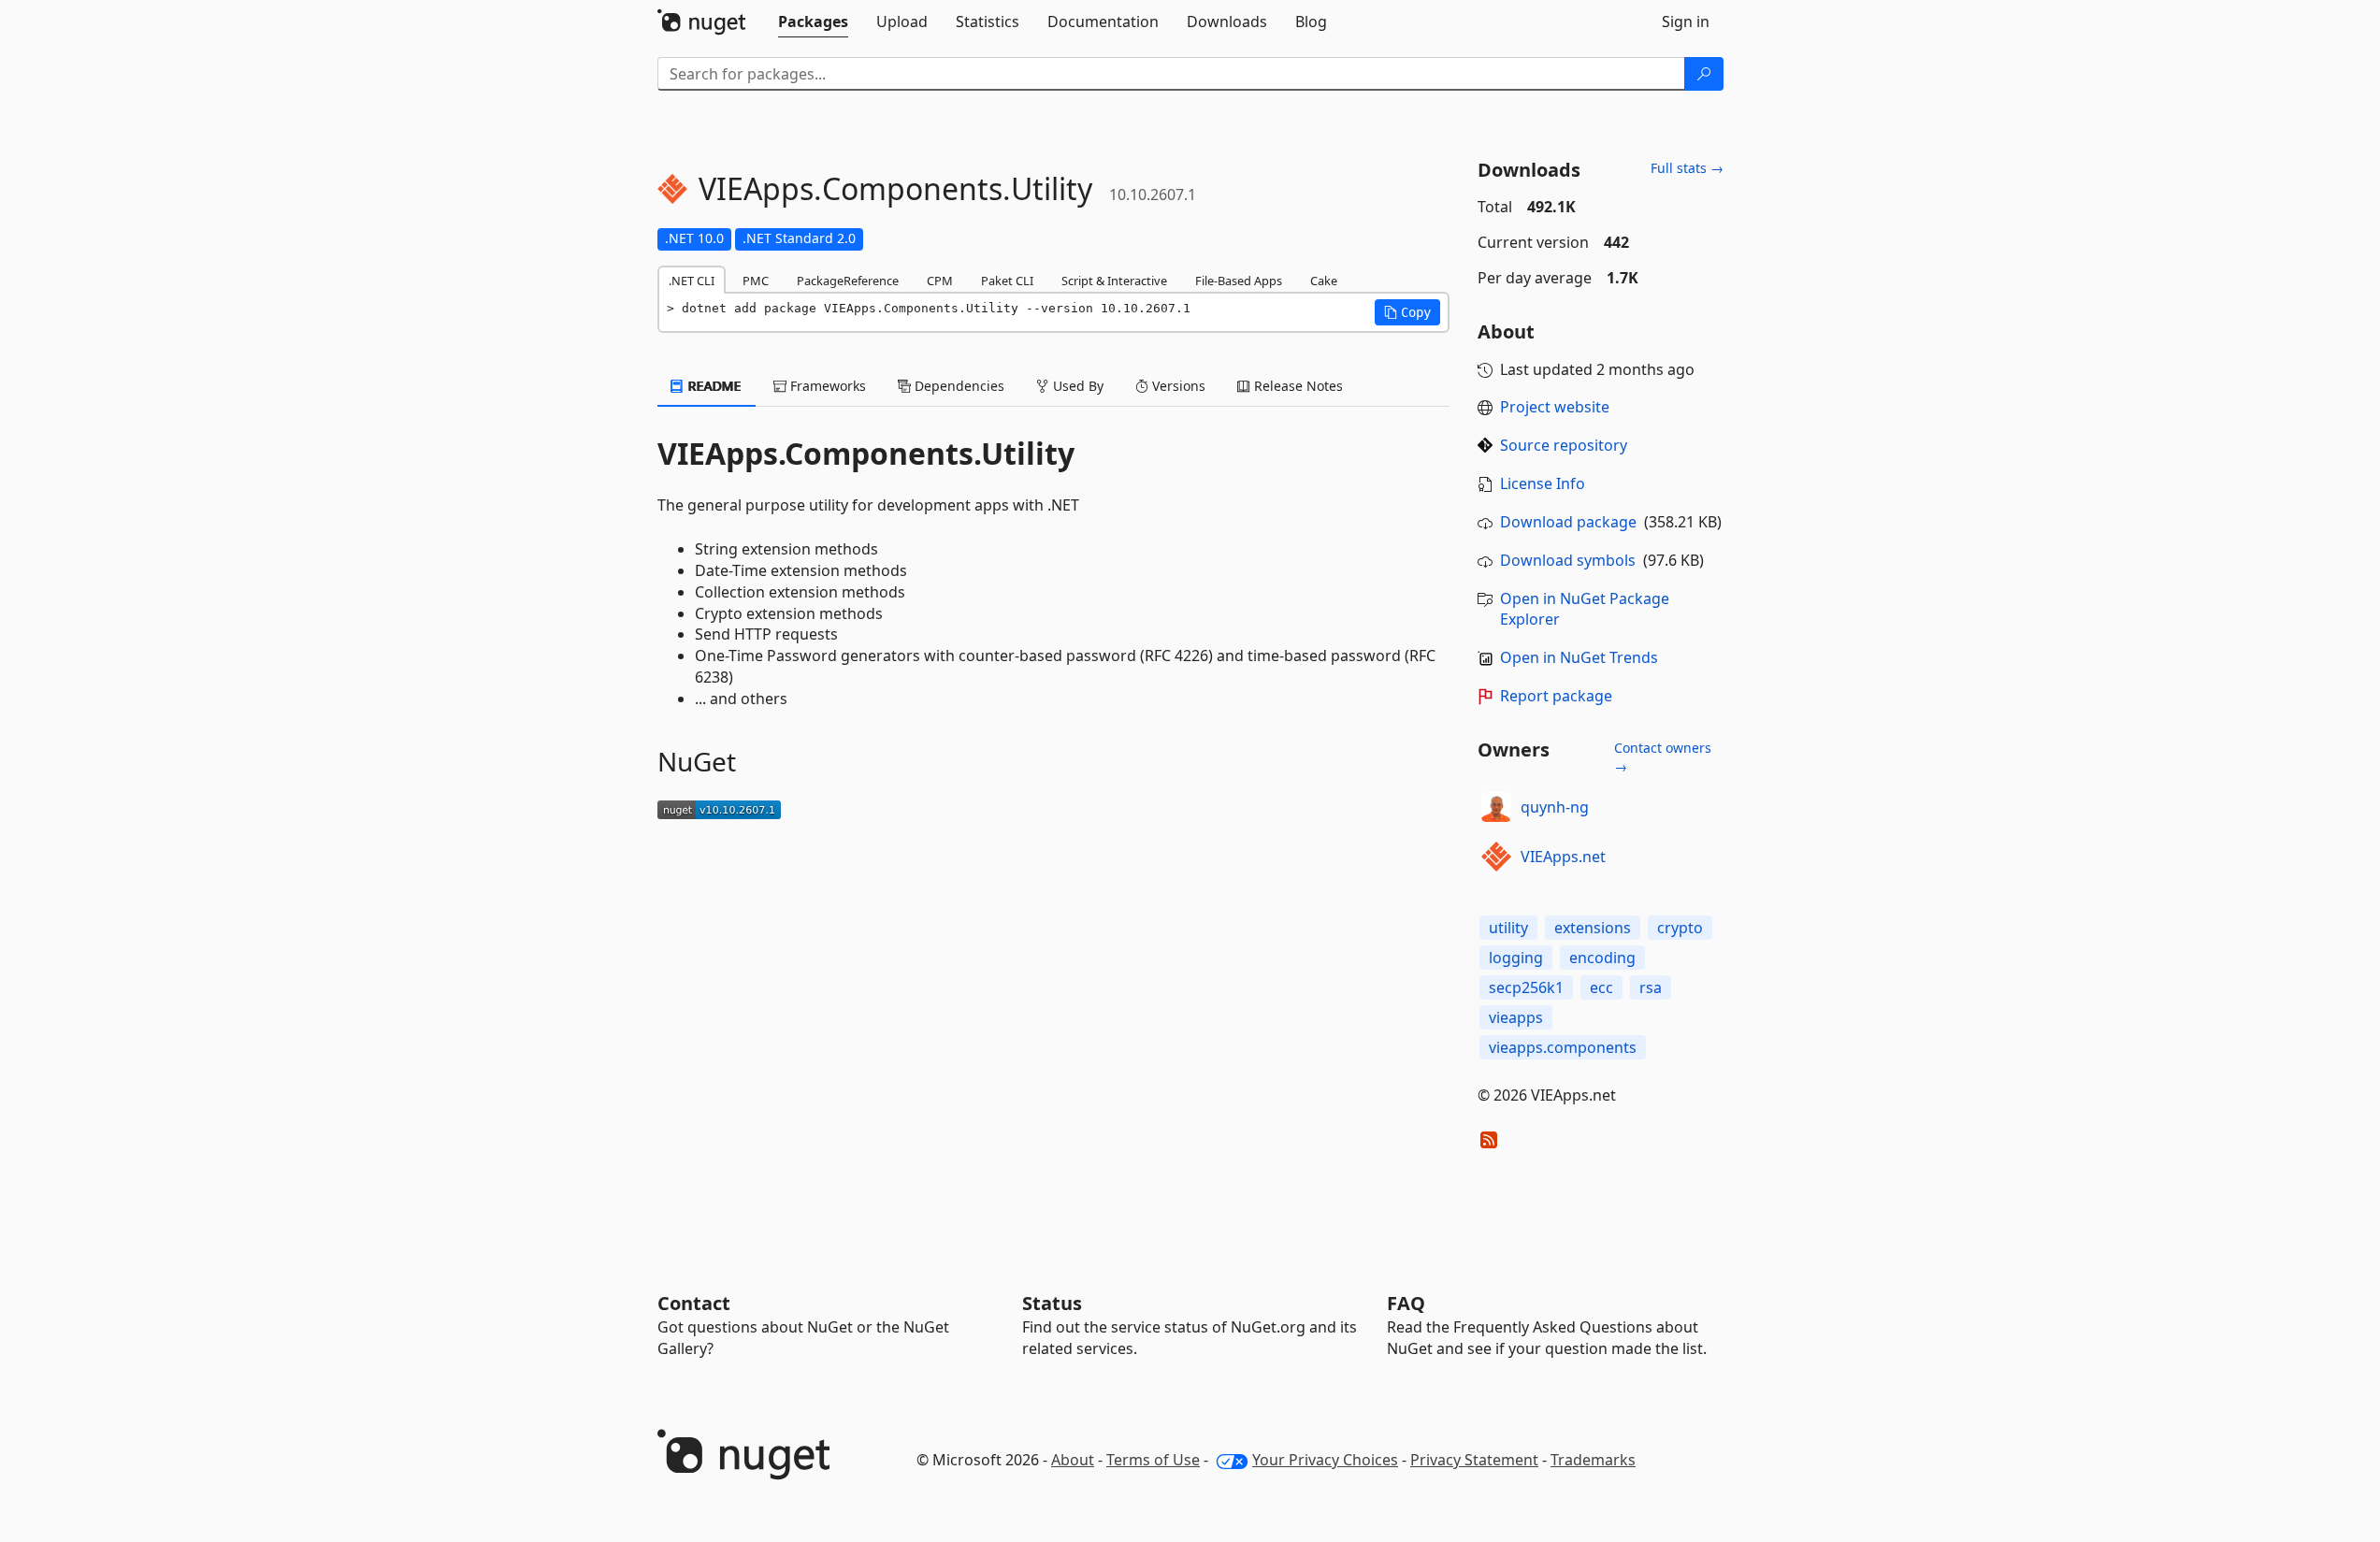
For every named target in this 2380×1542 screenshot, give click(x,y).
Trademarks (1593, 1460)
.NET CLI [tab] (692, 281)
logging (1516, 958)
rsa (1651, 987)
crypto (1680, 928)
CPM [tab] (940, 281)
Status (1052, 1303)
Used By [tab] (1076, 386)
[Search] (1704, 74)
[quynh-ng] (1496, 807)
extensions (1593, 928)
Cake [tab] (1324, 281)
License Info (1543, 483)
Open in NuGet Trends (1579, 657)
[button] (1407, 312)
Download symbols (1568, 560)
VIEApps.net (1563, 857)
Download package (1568, 522)
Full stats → (1687, 168)
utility (1508, 928)
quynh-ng (1555, 807)
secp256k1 (1526, 987)
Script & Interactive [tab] (1114, 281)
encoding (1602, 958)
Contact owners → (1663, 757)
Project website (1555, 407)
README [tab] (713, 386)
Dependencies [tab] (958, 386)
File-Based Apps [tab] (1239, 281)
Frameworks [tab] (826, 386)
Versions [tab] (1177, 386)
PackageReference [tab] (848, 281)
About (1073, 1460)
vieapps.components (1563, 1047)
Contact (694, 1303)
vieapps (1516, 1017)
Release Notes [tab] (1297, 386)
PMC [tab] (756, 281)
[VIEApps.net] (1496, 857)
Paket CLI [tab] (1007, 281)
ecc (1601, 987)
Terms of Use (1153, 1460)
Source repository (1564, 445)
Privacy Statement (1474, 1460)
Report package (1556, 696)
